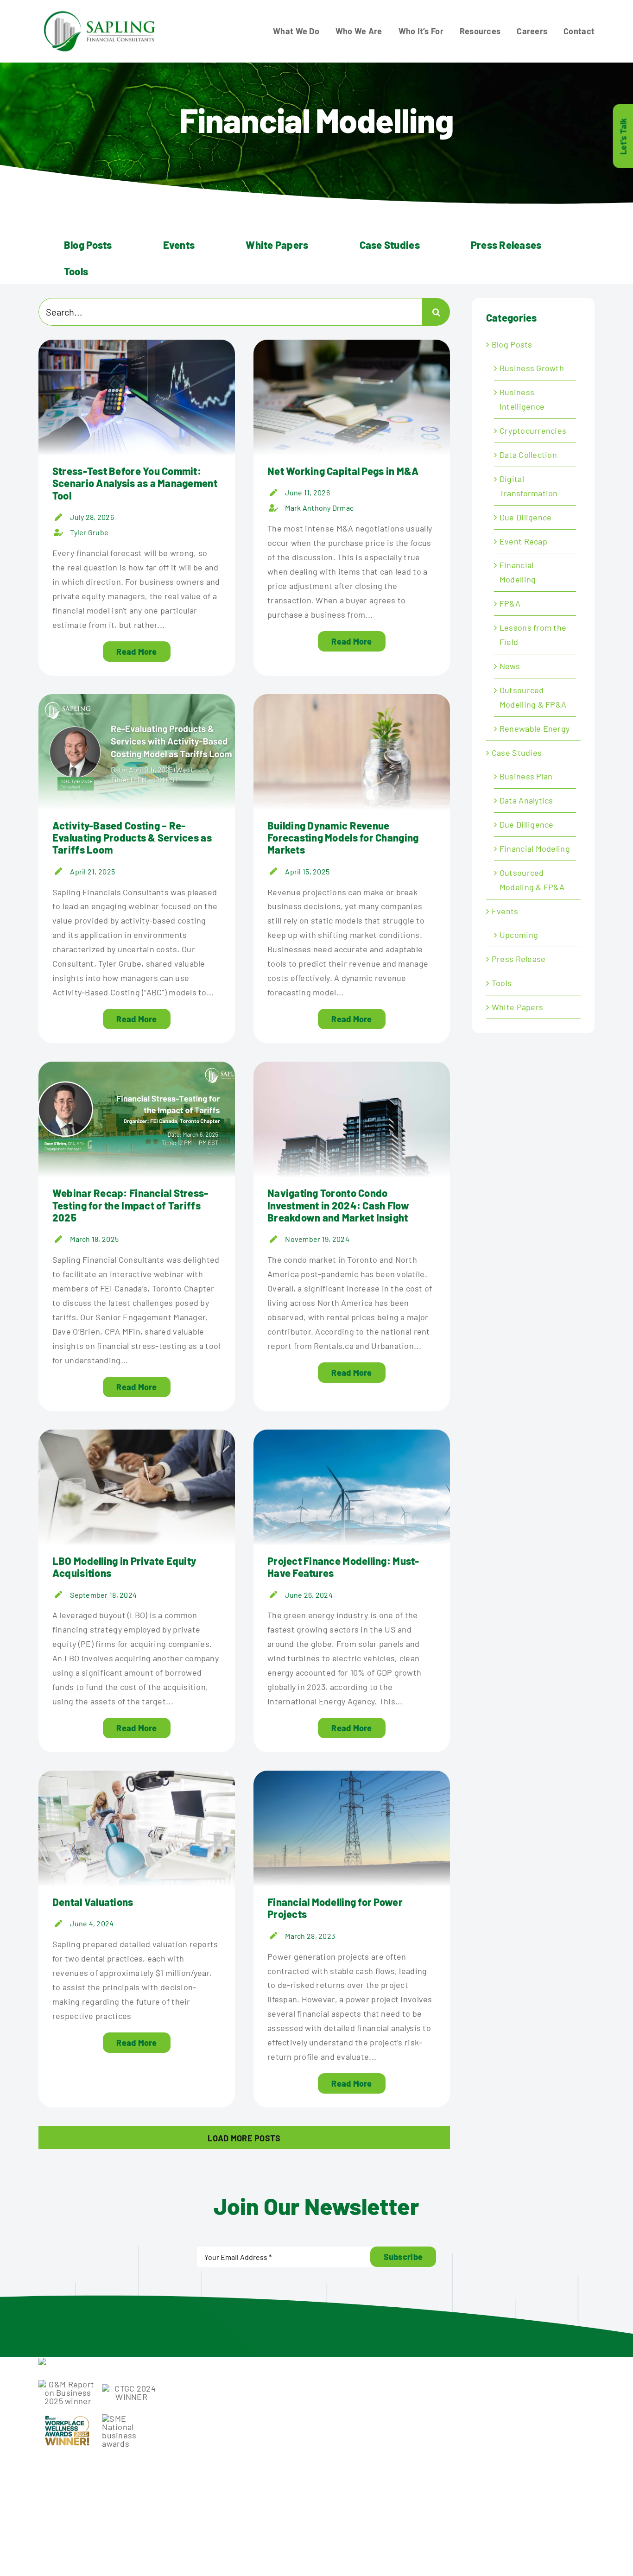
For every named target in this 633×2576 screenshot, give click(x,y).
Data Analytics (526, 800)
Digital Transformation (529, 486)
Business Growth (532, 368)
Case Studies (517, 753)
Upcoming (519, 935)
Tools (502, 983)
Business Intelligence (522, 399)
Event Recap (523, 541)
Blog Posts (512, 344)
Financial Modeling (535, 848)
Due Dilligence (527, 824)
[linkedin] (476, 2499)
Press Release (519, 959)
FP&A (510, 603)
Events (505, 911)
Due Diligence (526, 517)
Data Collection (528, 455)
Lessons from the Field (533, 635)
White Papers (517, 1007)
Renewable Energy (535, 728)
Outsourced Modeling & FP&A (532, 880)
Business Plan (526, 776)
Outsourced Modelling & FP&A (533, 697)
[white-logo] (92, 2362)
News (510, 666)
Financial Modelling (518, 572)
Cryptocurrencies (533, 430)
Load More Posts (244, 2138)
